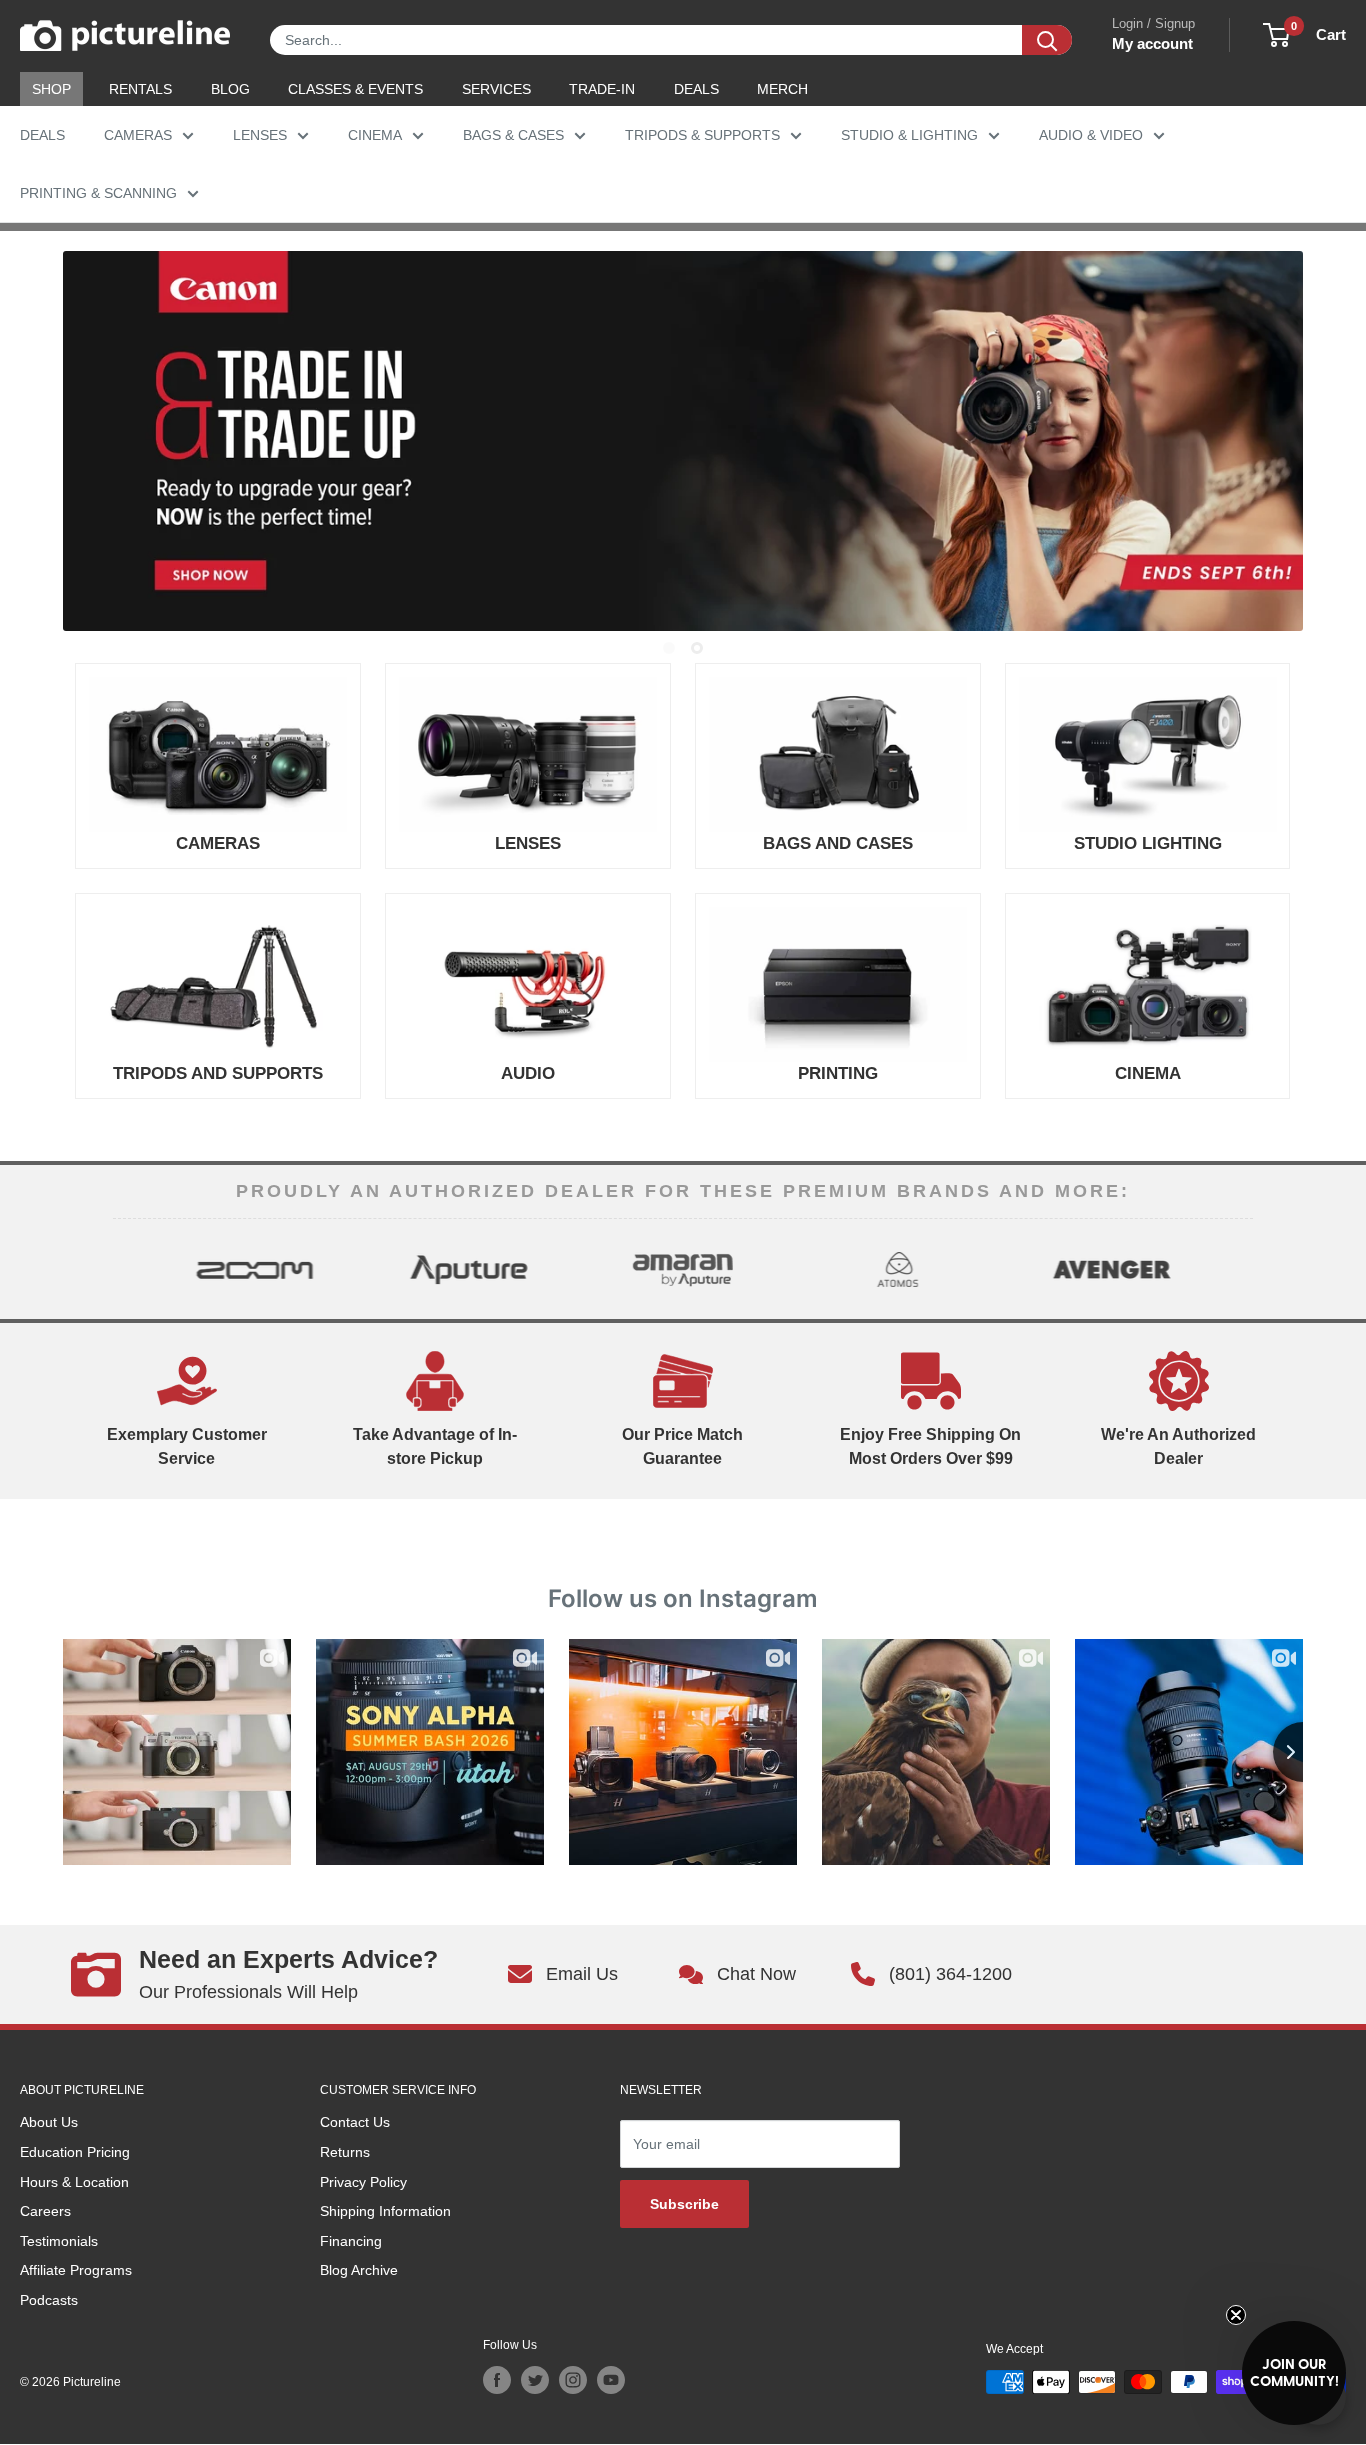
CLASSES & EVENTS (355, 89)
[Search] (1047, 40)
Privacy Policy (363, 2182)
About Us (49, 2122)
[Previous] (130, 1269)
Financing (351, 2241)
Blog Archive (359, 2270)
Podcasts (49, 2300)
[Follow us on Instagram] (573, 2380)
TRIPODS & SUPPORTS (702, 135)
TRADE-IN (602, 89)
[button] (1294, 2373)
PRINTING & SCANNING (98, 193)
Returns (345, 2152)
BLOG (230, 89)
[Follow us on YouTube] (611, 2380)
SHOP (51, 89)
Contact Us (355, 2122)
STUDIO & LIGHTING (909, 135)
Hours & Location (74, 2182)
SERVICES (496, 89)
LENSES (260, 135)
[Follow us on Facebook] (497, 2380)
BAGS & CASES (513, 135)
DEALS (696, 89)
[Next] (1236, 1269)
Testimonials (59, 2241)
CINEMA (375, 135)
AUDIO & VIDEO (1091, 135)
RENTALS (140, 89)
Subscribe (684, 2204)
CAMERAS (138, 135)
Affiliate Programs (76, 2270)
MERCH (782, 89)
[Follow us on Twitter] (535, 2380)
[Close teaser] (1236, 2315)
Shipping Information (385, 2211)
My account (1152, 43)
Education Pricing (75, 2152)
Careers (45, 2211)
